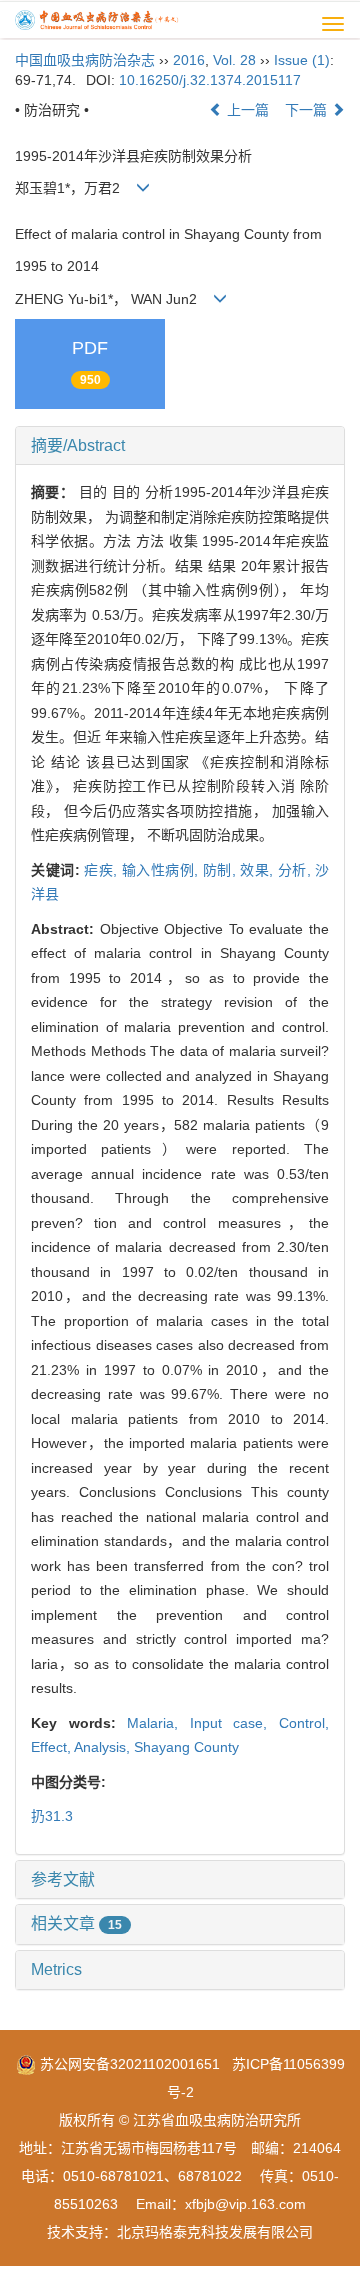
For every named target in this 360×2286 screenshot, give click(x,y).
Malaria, (158, 1723)
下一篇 (308, 110)
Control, (304, 1723)
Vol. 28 (234, 60)
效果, (259, 870)
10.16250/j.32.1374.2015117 (210, 80)
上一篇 (246, 110)
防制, (222, 870)
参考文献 (63, 1879)
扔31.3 (52, 1816)
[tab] (180, 446)
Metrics (56, 1969)
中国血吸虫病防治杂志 (85, 60)
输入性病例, (162, 870)
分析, (297, 870)
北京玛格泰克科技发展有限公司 (215, 2232)
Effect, (52, 1747)
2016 (189, 60)
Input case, (234, 1723)
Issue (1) (302, 60)
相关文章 (76, 1923)
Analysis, (104, 1747)
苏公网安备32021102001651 (128, 2064)
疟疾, (103, 870)
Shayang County (186, 1747)
